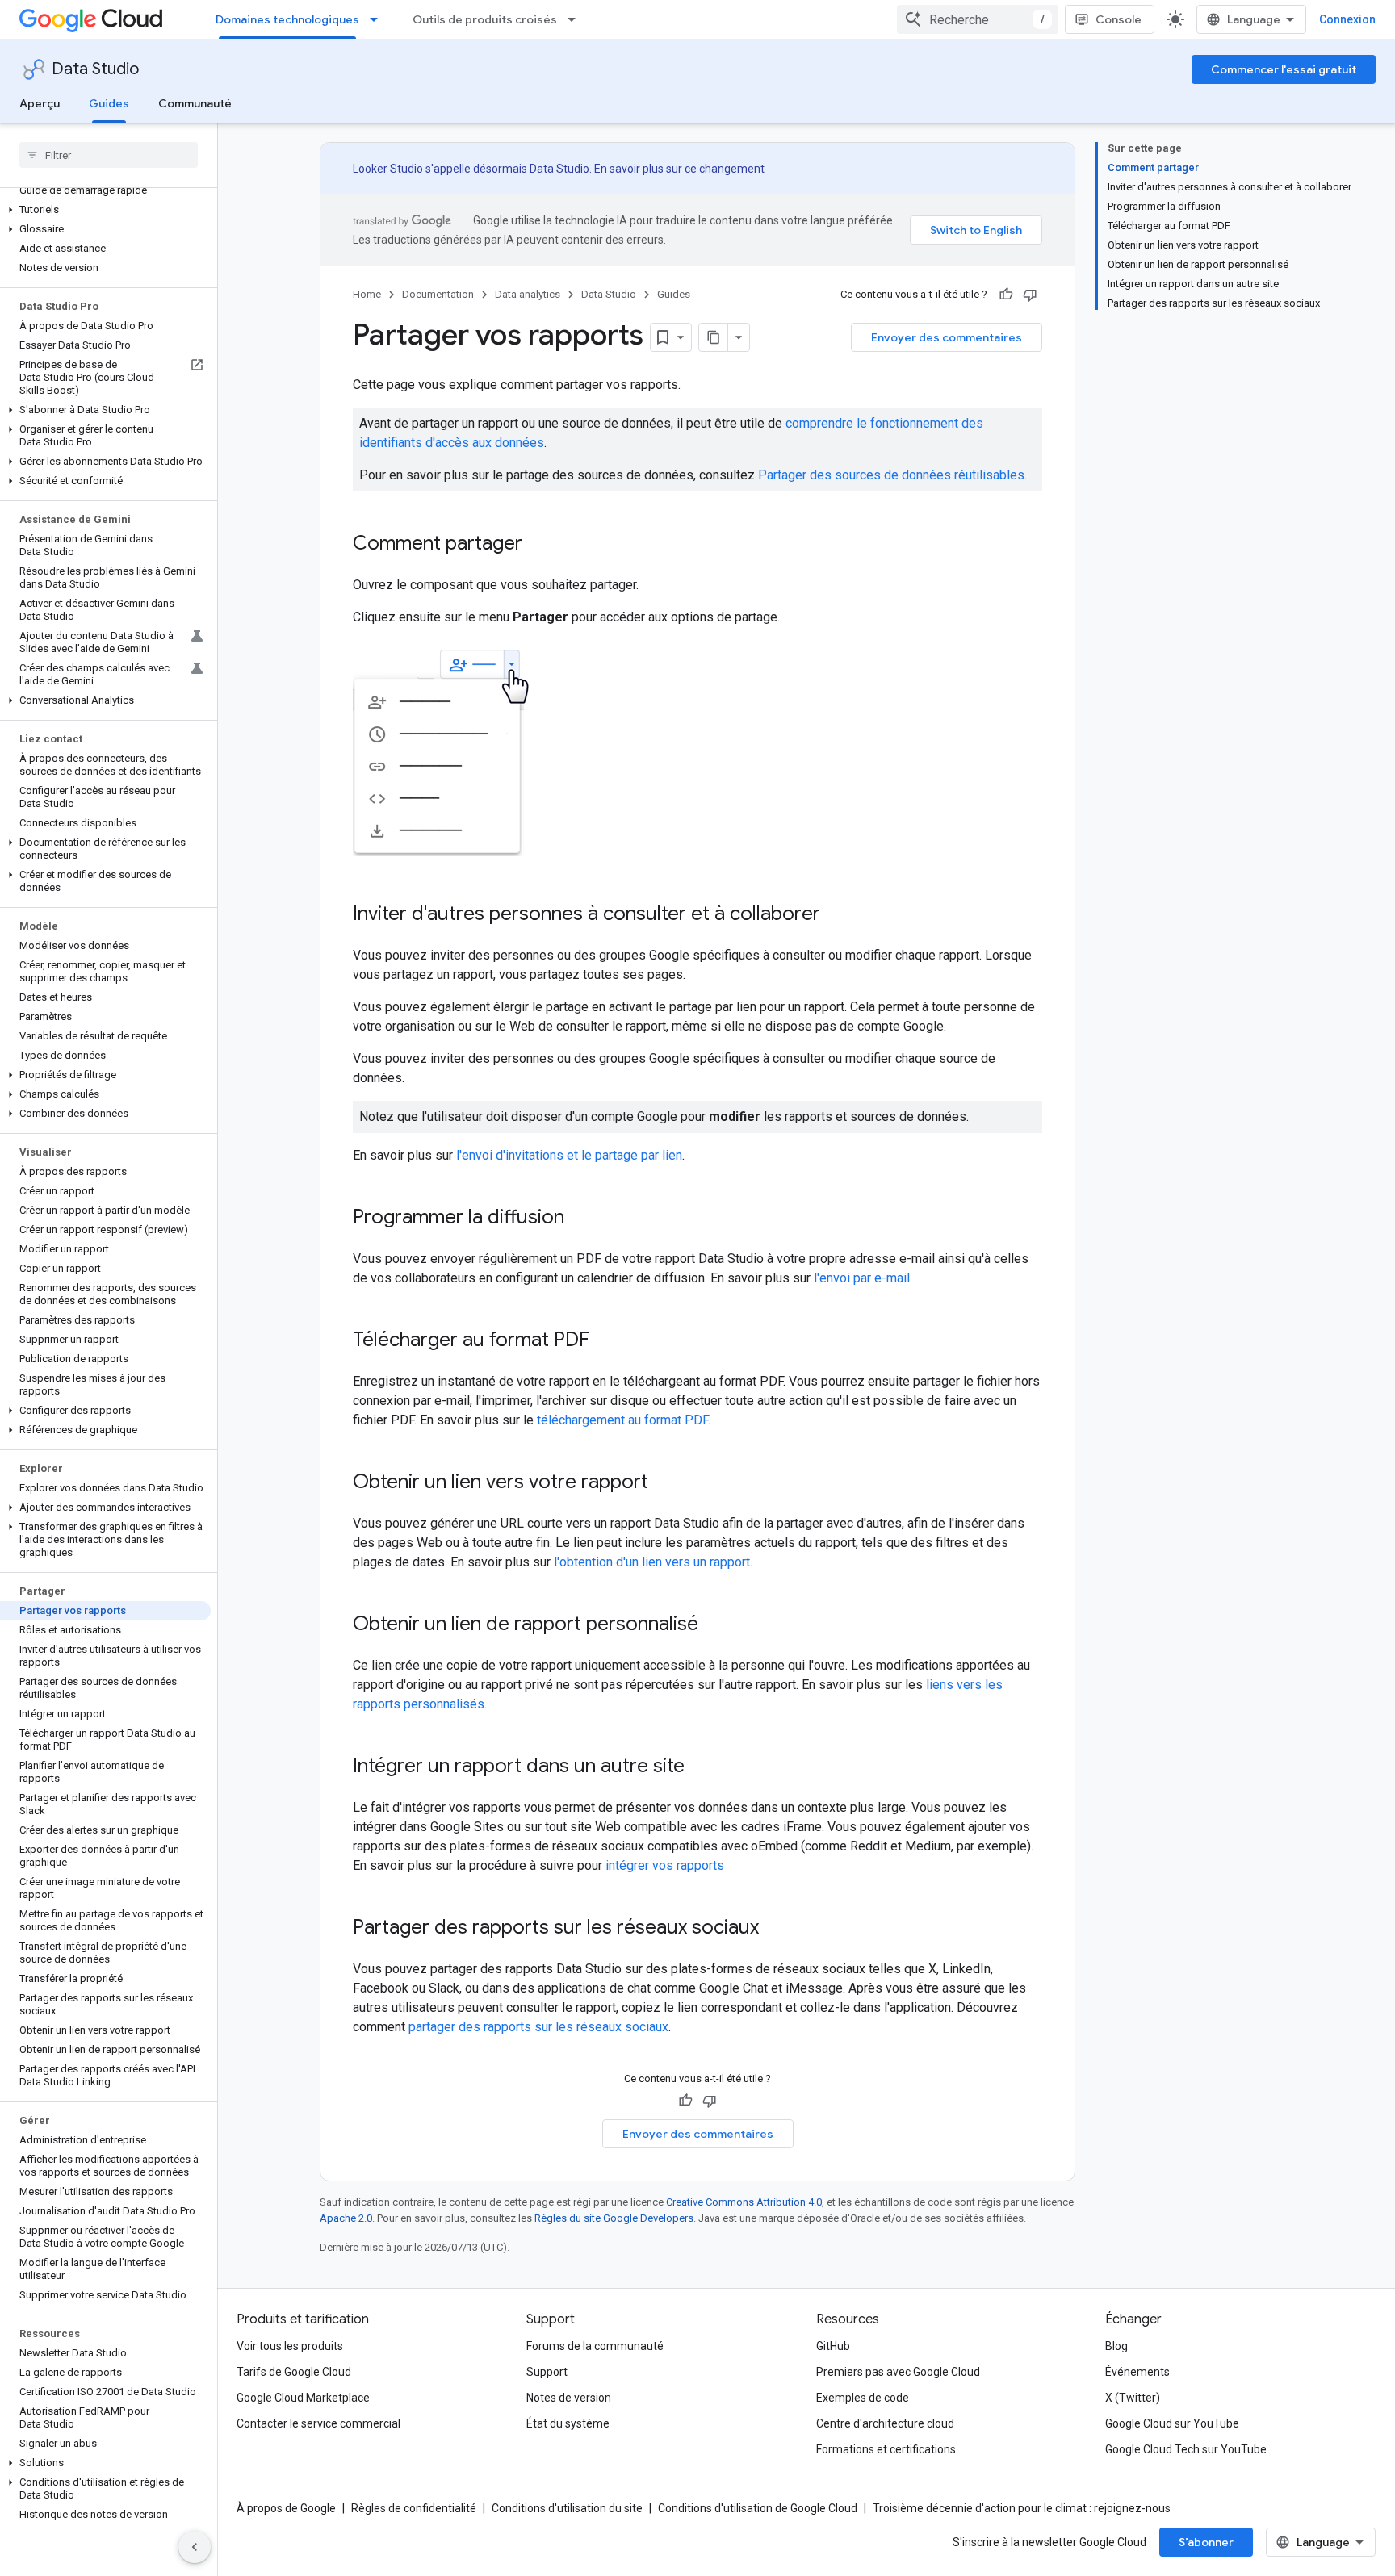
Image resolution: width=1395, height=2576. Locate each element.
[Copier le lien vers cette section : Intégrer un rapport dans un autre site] (701, 1767)
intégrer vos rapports (665, 1865)
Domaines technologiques (287, 19)
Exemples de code (863, 2398)
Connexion (1347, 19)
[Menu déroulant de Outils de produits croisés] (576, 19)
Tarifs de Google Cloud (294, 2372)
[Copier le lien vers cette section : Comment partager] (538, 545)
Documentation (438, 294)
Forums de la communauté (595, 2346)
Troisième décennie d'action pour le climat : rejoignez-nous (1022, 2508)
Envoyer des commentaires (947, 337)
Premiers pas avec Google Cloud (898, 2372)
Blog (1116, 2346)
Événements (1137, 2372)
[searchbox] (109, 155)
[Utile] (1006, 295)
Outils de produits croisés (485, 19)
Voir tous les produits (290, 2346)
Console (1119, 19)
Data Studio (95, 69)
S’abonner (1206, 2542)
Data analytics (528, 294)
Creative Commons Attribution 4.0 (744, 2202)
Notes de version (569, 2398)
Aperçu (40, 103)
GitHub (833, 2346)
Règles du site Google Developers (614, 2218)
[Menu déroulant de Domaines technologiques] (379, 19)
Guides (109, 103)
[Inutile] (1030, 295)
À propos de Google (286, 2508)
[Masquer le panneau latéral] (195, 2547)
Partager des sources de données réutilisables (891, 475)
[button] (105, 210)
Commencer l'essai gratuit (1284, 69)
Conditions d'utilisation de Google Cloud (758, 2508)
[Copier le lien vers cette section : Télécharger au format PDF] (605, 1341)
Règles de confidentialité (414, 2508)
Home (367, 294)
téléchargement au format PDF (622, 1420)
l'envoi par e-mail (862, 1278)
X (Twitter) (1133, 2398)
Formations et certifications (886, 2449)
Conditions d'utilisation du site (567, 2508)
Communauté (195, 103)
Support (547, 2372)
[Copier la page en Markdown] (714, 337)
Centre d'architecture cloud (885, 2423)
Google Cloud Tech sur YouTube (1186, 2449)
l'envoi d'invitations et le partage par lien (569, 1155)
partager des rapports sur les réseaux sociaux (538, 2027)
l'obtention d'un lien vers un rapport (652, 1562)
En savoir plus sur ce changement (679, 169)
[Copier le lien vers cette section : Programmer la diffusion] (580, 1219)
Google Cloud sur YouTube (1172, 2423)
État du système (568, 2423)
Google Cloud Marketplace (303, 2398)
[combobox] (978, 19)
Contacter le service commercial (318, 2423)
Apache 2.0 (346, 2218)
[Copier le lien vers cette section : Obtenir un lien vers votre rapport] (664, 1483)
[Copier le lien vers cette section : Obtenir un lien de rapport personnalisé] (714, 1625)
